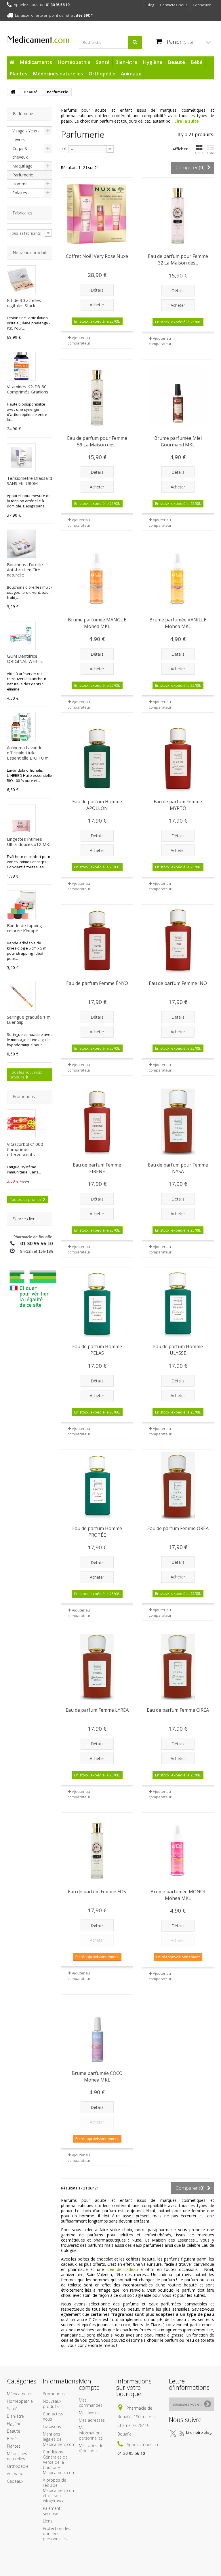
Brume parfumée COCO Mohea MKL (97, 2076)
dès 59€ (83, 15)
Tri (64, 149)
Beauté (176, 62)
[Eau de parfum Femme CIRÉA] (178, 1667)
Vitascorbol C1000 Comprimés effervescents (25, 1149)
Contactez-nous (174, 5)
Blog (150, 5)
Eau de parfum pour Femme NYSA (178, 1168)
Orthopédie (102, 74)
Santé (103, 62)
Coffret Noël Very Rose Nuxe (97, 256)
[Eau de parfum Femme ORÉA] (178, 1486)
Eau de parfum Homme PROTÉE (97, 1532)
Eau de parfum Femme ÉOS (97, 1892)
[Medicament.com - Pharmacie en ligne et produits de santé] (39, 38)
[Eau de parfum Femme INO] (178, 940)
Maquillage (22, 166)
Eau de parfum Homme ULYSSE (178, 1350)
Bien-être (126, 62)
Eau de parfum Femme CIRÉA (178, 1710)
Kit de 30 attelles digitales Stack (24, 303)
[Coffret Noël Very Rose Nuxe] (97, 213)
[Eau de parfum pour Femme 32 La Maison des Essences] (178, 213)
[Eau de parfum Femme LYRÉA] (97, 1667)
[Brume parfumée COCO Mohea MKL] (97, 2030)
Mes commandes (91, 2403)
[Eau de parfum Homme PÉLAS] (97, 1304)
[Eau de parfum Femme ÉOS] (97, 1849)
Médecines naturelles (58, 74)
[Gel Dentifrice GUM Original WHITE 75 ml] (21, 636)
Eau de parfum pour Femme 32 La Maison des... (178, 259)
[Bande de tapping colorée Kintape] (21, 905)
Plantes (18, 74)
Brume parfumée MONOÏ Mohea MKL (178, 1895)
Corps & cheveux (20, 153)
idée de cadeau (122, 2269)
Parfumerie (23, 175)
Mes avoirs (89, 2413)
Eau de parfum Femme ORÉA (178, 1528)
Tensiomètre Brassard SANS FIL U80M (29, 481)
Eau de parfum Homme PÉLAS (97, 1350)
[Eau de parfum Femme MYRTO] (178, 759)
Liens (48, 2521)
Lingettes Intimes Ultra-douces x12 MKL (29, 842)
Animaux (131, 74)
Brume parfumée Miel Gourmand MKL (178, 441)
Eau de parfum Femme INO (178, 983)
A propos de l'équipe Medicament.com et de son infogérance (59, 2490)
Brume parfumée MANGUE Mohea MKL (97, 623)
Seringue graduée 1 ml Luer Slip (29, 1019)
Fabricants (23, 213)
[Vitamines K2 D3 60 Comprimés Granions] (21, 366)
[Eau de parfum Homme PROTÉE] (97, 1486)
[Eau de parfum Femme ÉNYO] (97, 940)
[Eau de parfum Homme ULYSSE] (178, 1304)
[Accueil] (12, 62)
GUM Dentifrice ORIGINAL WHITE (25, 659)
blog (207, 2432)
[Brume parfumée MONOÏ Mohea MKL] (178, 1849)
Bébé (197, 62)
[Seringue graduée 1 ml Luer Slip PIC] (21, 996)
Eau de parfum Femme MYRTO (178, 805)
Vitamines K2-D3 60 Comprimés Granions (28, 389)
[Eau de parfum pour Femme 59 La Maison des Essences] (97, 395)
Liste (210, 153)
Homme (20, 184)
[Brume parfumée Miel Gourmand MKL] (178, 395)
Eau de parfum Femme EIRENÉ (97, 1168)
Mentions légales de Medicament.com (59, 2439)
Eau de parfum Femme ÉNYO (97, 983)
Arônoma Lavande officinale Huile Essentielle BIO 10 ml (28, 753)
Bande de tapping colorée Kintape (24, 928)
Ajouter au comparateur (79, 340)
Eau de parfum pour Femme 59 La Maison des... (97, 441)
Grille (199, 153)
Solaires (20, 193)
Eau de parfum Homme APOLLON (97, 805)
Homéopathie (74, 62)
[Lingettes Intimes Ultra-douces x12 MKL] (21, 819)
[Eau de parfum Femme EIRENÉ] (97, 1122)
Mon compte (89, 2384)
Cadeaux (15, 2481)
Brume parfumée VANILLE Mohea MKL (178, 623)
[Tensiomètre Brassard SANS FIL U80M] (21, 458)
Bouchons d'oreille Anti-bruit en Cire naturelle (25, 570)
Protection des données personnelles (57, 2534)
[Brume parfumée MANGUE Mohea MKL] (97, 577)
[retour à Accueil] (13, 92)
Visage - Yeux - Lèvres (26, 135)
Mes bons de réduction (91, 2448)
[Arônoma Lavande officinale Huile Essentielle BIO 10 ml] (21, 727)
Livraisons (52, 2426)
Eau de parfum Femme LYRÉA (97, 1710)
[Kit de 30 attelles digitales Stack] (21, 280)
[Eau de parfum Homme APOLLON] (97, 759)
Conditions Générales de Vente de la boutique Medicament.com (59, 2462)
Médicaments (36, 62)
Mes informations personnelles (91, 2433)
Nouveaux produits (31, 253)
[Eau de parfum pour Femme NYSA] (178, 1122)
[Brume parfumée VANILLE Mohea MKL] (178, 577)
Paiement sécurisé (52, 2511)
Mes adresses (92, 2420)
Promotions (24, 1096)
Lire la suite (187, 121)
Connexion (202, 5)
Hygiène (153, 62)
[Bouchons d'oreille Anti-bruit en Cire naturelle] (21, 544)
